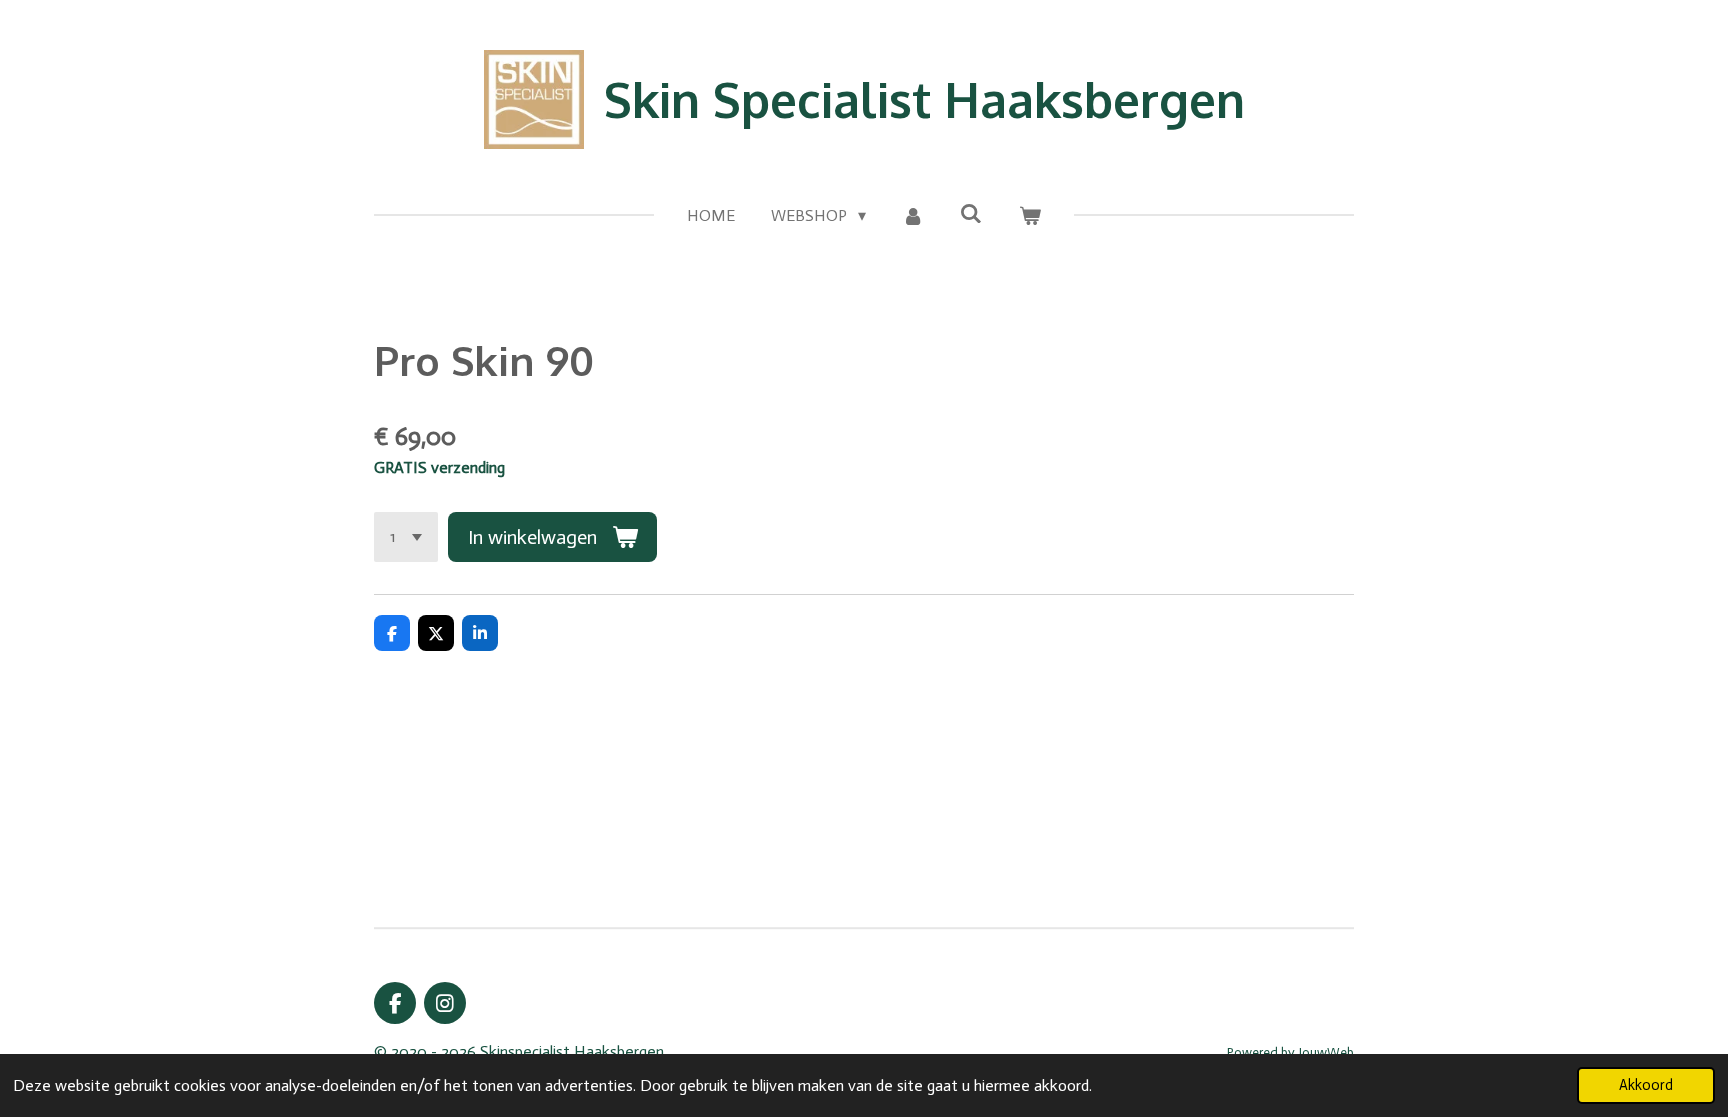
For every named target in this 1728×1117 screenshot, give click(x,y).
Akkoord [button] (1646, 1085)
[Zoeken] (971, 213)
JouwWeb (1326, 1052)
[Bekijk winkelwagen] (1029, 216)
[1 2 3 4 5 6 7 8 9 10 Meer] (406, 537)
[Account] (913, 216)
